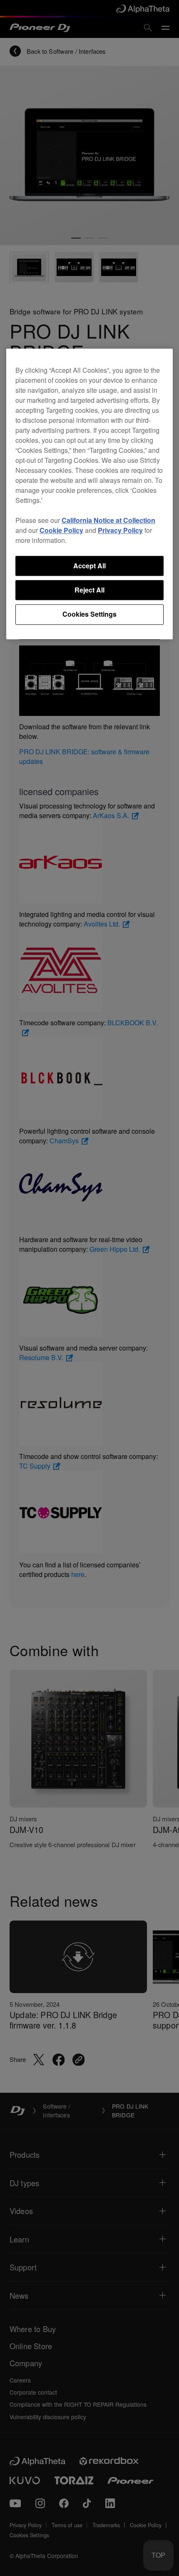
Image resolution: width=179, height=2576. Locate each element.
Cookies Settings (89, 614)
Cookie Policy (61, 530)
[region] (89, 494)
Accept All (89, 566)
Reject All (89, 590)
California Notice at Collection (108, 520)
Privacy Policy (120, 530)
